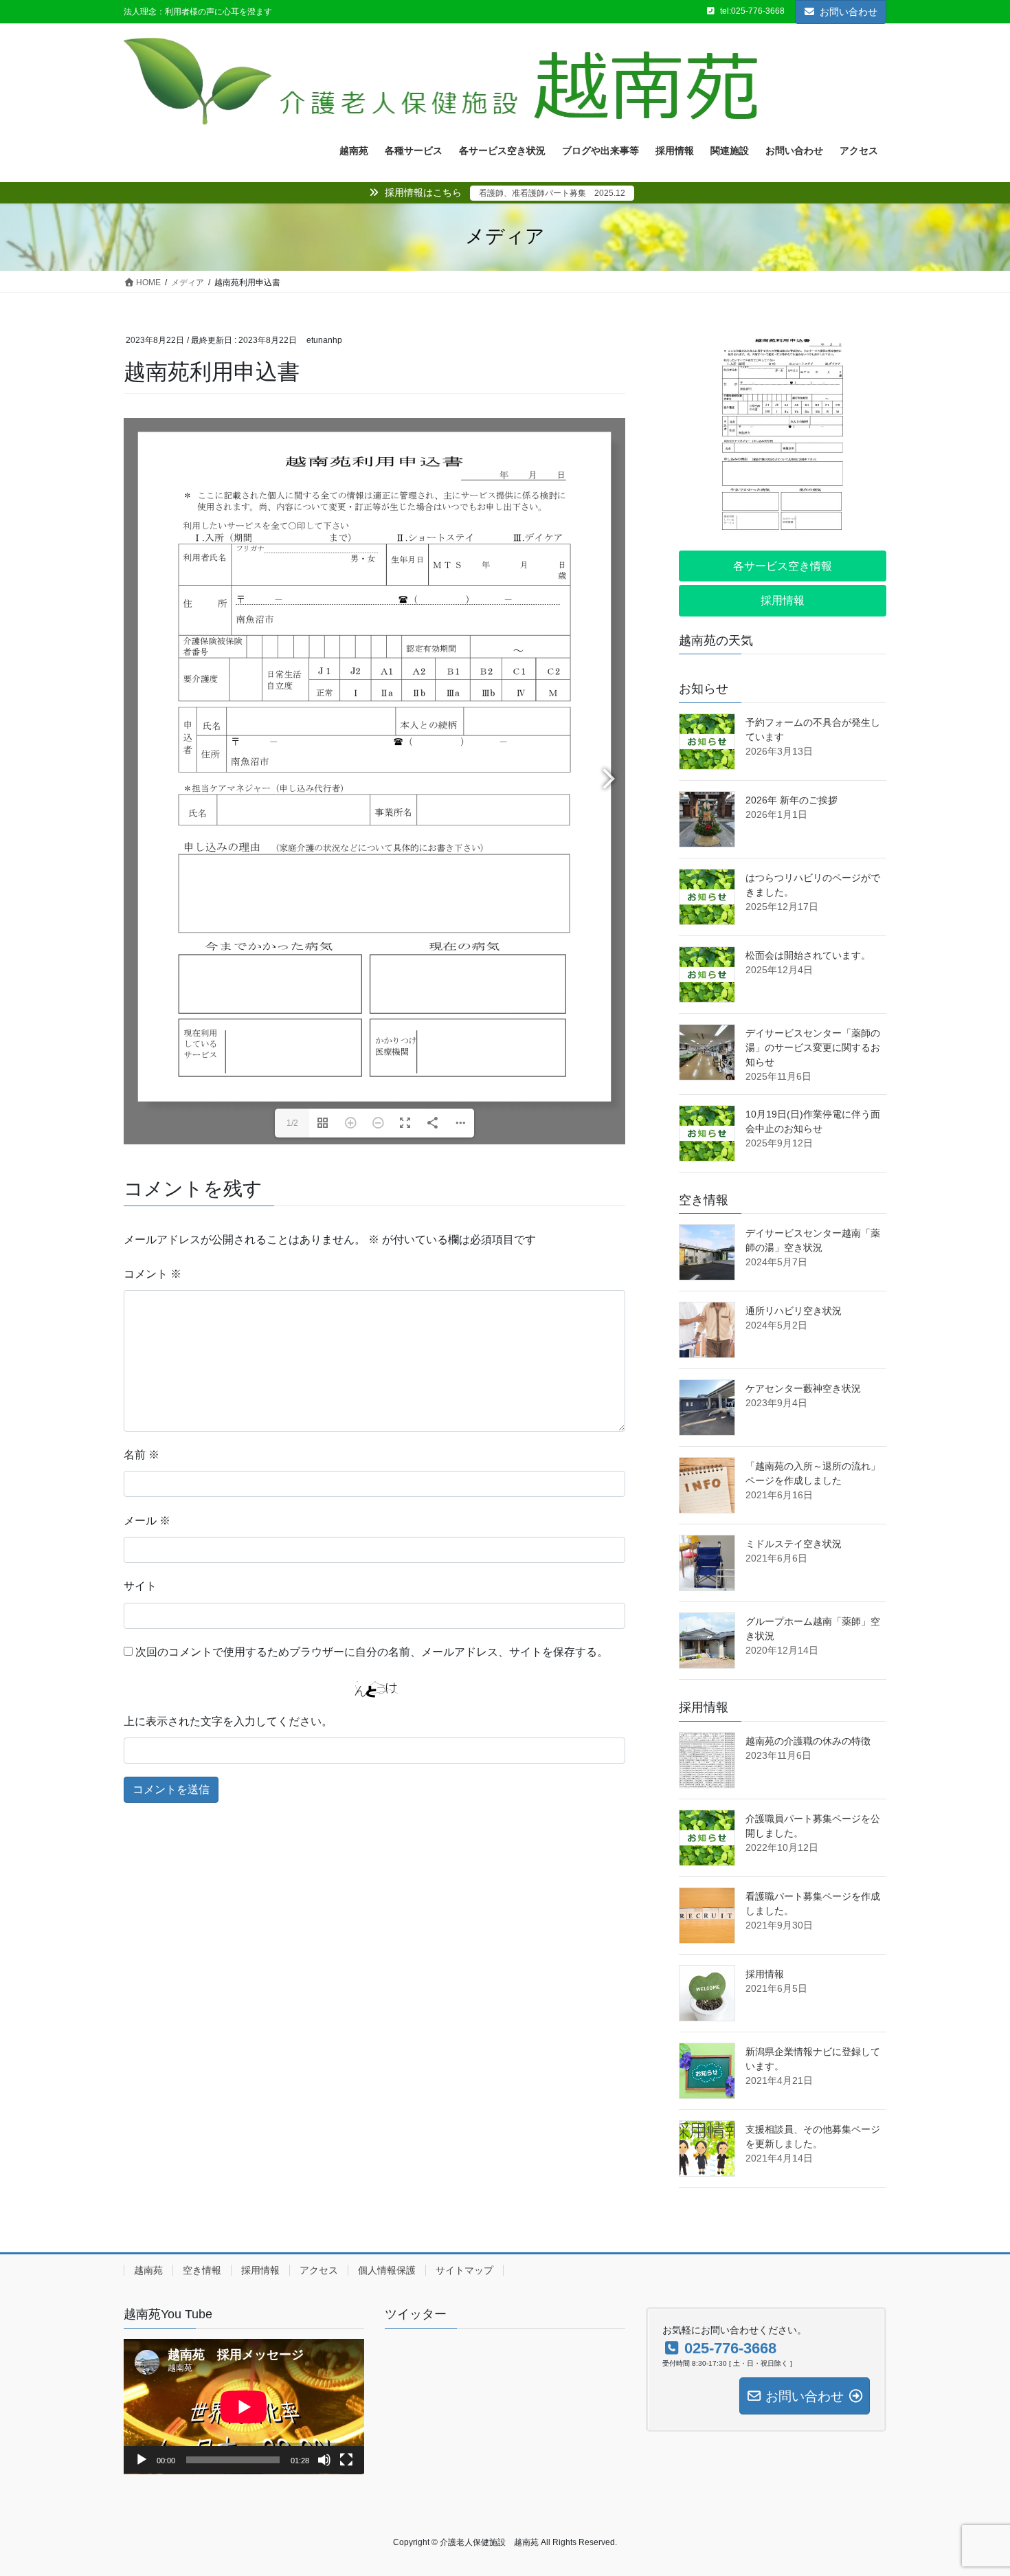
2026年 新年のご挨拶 (792, 800)
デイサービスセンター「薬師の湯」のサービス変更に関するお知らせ (813, 1047)
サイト (140, 1586)
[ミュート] (324, 2460)
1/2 (292, 1123)
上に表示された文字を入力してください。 (228, 1721)
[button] (783, 566)
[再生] (142, 2460)
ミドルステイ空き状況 (794, 1544)
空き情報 (202, 2270)
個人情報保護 (387, 2270)
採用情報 (765, 1974)
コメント (153, 1274)
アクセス (319, 2270)
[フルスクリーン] (346, 2460)
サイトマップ (464, 2270)
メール (147, 1521)
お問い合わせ (849, 12)
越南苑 (148, 2270)
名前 (142, 1455)
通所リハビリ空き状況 (794, 1311)
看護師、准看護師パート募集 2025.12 (552, 193)
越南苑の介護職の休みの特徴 (808, 1741)
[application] (244, 2407)
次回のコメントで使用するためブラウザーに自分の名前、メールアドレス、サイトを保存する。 (372, 1652)
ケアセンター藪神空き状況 (803, 1388)
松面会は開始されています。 (808, 955)
